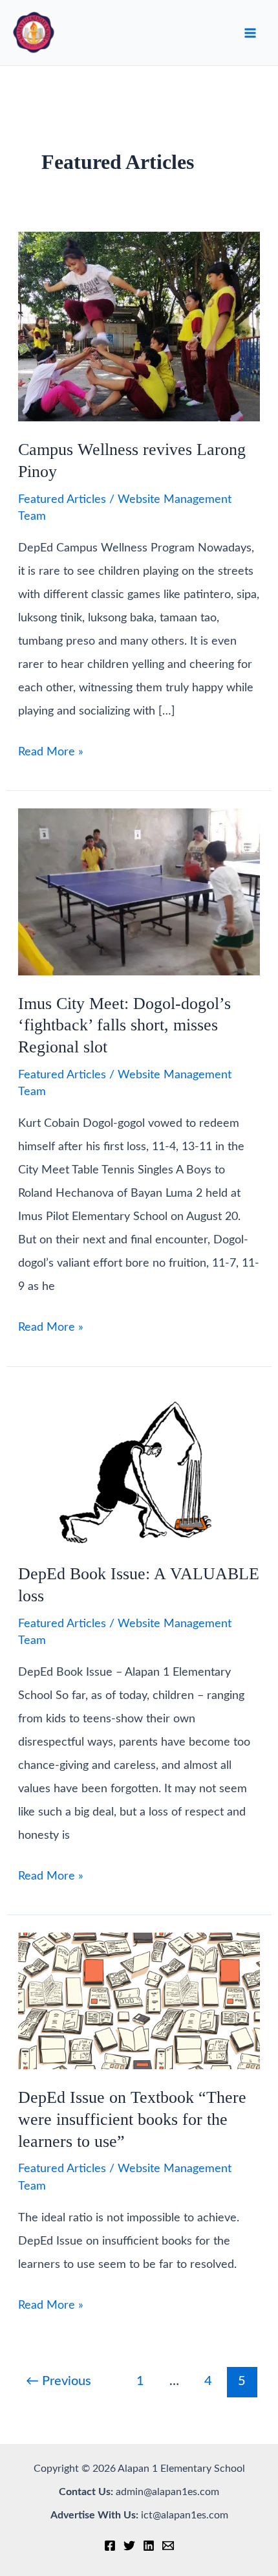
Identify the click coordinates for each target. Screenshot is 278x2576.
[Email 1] (168, 2546)
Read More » (51, 755)
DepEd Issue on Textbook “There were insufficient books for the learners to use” (132, 2119)
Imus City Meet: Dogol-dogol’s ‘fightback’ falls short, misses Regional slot (124, 1026)
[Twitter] (129, 2546)
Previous (59, 2381)
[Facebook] (110, 2546)
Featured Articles (62, 500)
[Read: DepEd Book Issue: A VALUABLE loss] (139, 1465)
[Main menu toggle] (250, 33)
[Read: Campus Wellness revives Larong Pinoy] (139, 326)
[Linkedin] (149, 2546)
